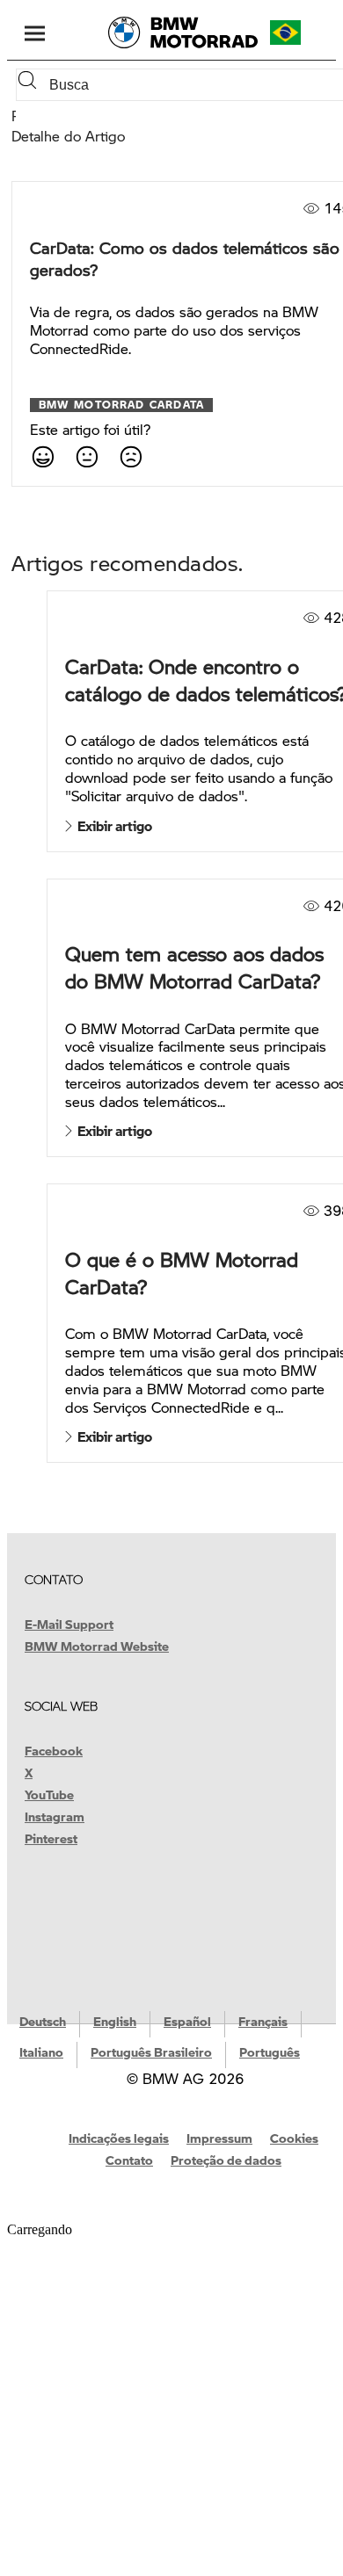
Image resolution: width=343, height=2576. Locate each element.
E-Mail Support (69, 1624)
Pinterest (51, 1838)
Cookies (294, 2138)
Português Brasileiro (151, 2051)
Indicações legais (119, 2138)
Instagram (55, 1816)
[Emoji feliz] (42, 456)
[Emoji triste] (130, 456)
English (115, 2021)
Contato (129, 2160)
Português (270, 2051)
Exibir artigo (112, 826)
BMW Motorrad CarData (121, 405)
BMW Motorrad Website (97, 1646)
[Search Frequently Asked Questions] (31, 85)
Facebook (54, 1750)
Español (187, 2021)
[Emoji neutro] (86, 456)
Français (263, 2021)
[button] (301, 33)
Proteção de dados (226, 2160)
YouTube (49, 1794)
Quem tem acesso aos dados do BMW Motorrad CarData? (194, 967)
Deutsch (43, 2021)
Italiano (41, 2051)
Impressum (219, 2138)
